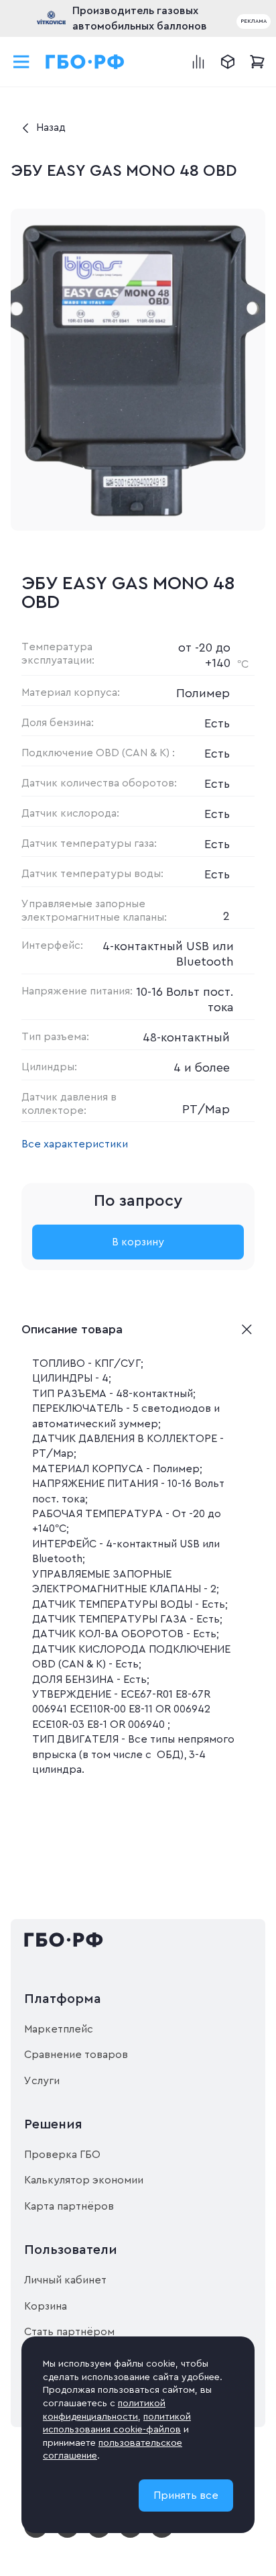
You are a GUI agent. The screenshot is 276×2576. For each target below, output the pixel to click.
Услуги (42, 2081)
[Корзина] (257, 62)
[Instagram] (67, 2535)
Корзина (46, 2306)
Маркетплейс (59, 2029)
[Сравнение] (198, 62)
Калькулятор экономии (84, 2180)
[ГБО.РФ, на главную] (85, 62)
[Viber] (162, 2535)
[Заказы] (228, 62)
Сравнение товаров (76, 2055)
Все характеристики (75, 1144)
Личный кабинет (65, 2280)
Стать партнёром (69, 2332)
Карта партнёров (69, 2206)
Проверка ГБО (62, 2155)
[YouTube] (36, 2535)
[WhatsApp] (130, 2535)
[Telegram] (99, 2535)
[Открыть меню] (21, 62)
